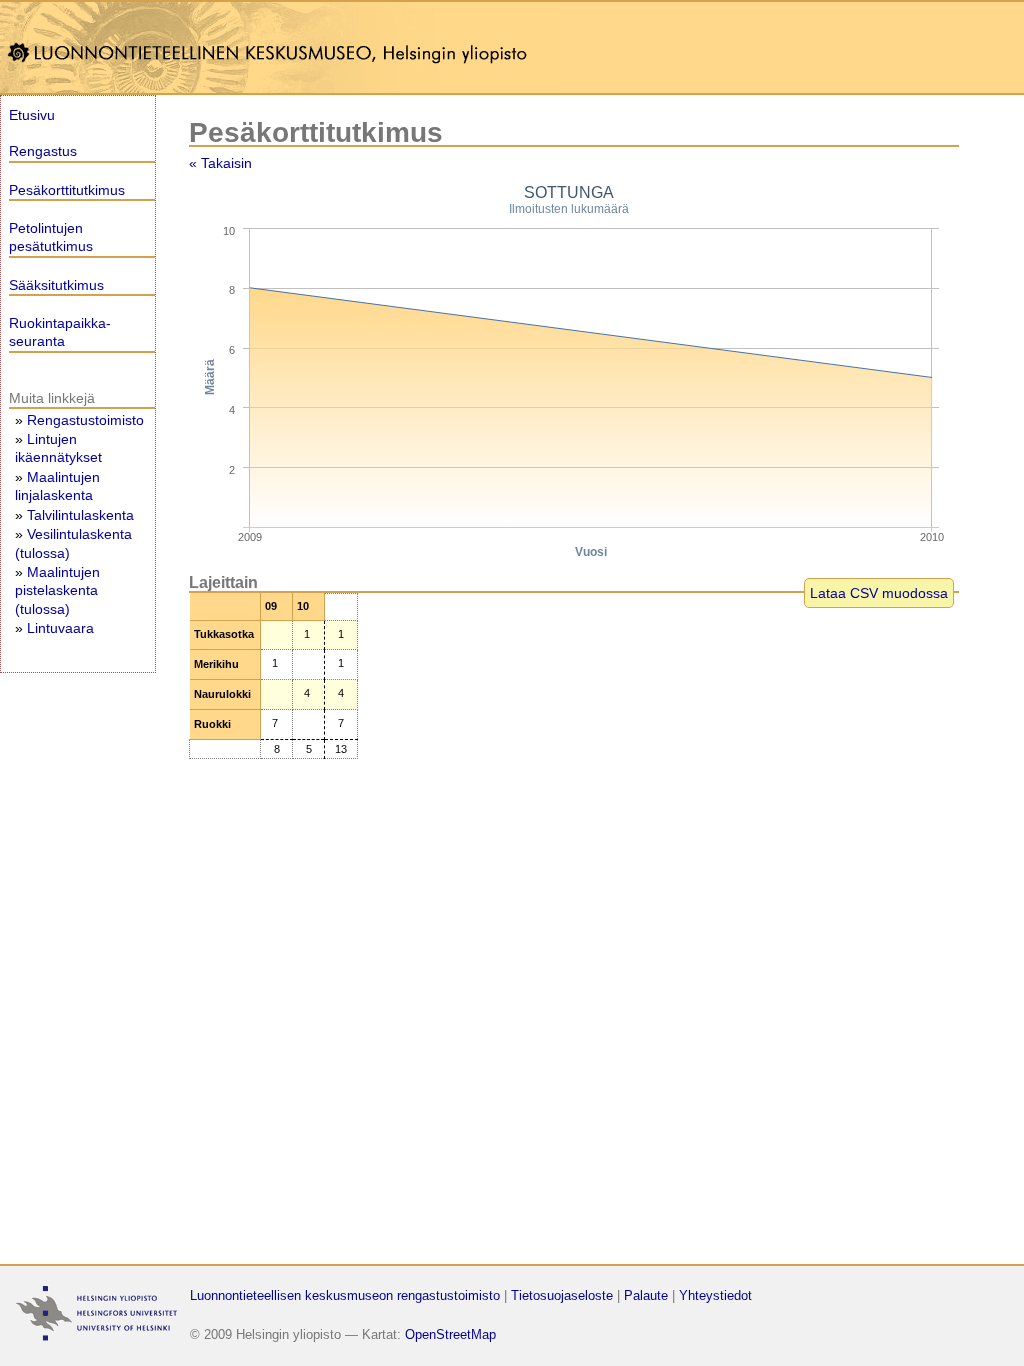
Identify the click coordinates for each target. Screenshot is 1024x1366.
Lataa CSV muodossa (879, 593)
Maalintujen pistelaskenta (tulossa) (57, 590)
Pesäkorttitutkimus (67, 190)
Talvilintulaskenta (80, 515)
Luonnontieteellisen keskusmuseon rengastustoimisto (345, 1295)
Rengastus (43, 151)
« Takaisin (220, 163)
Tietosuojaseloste (562, 1295)
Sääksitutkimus (56, 285)
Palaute (646, 1295)
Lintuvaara (60, 628)
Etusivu (32, 115)
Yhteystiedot (715, 1295)
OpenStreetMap (450, 1334)
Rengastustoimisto (85, 420)
